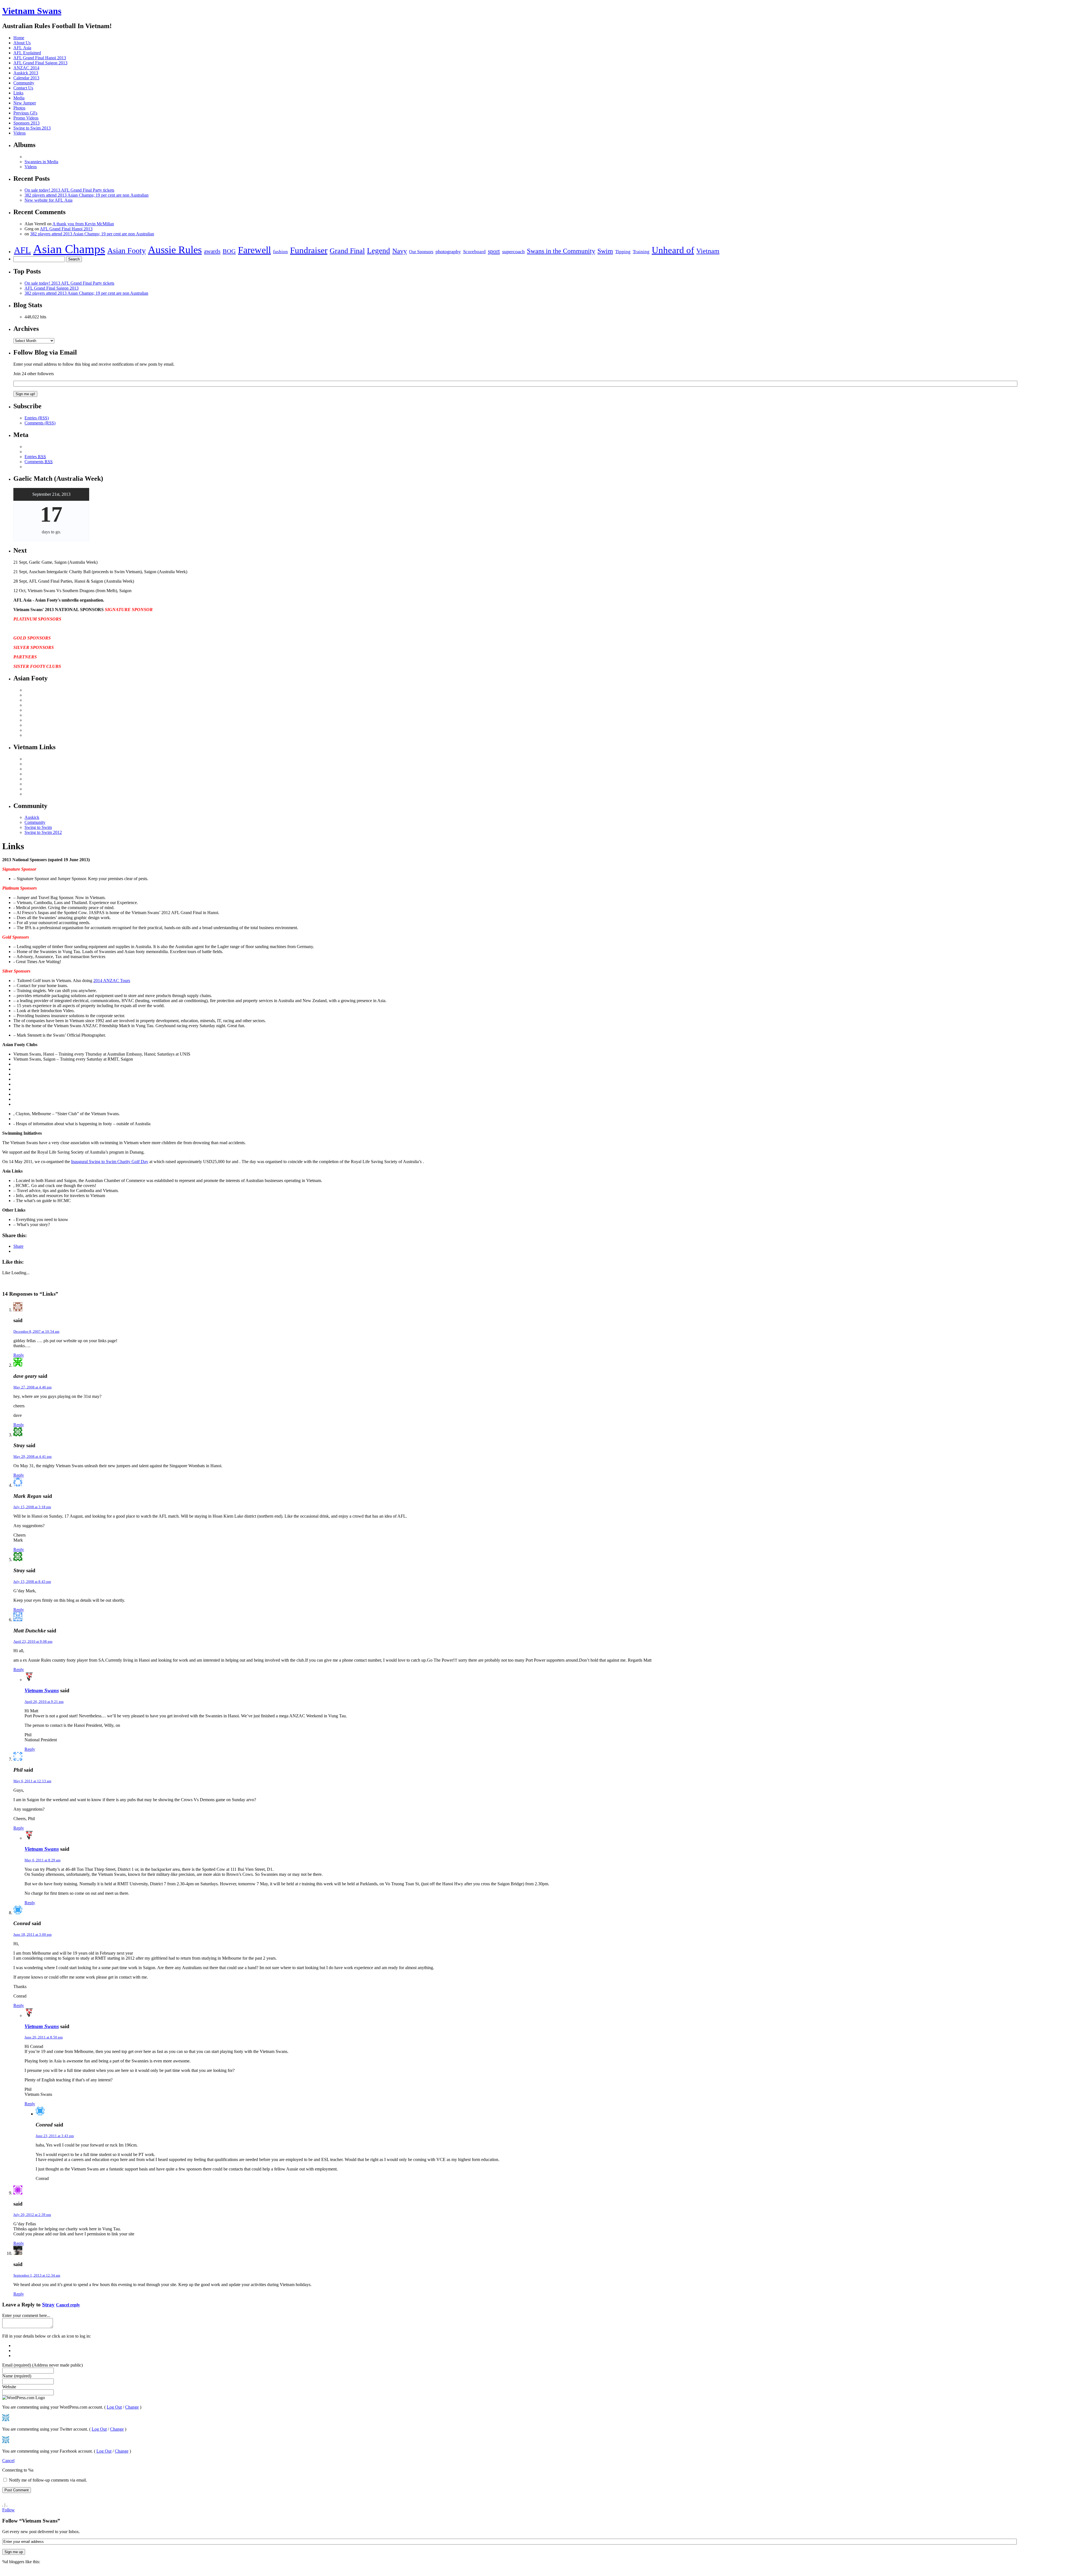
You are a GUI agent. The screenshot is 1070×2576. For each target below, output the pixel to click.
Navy (400, 251)
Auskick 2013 (26, 73)
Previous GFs (25, 113)
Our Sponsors (421, 252)
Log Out (114, 2407)
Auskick (32, 817)
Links (18, 93)
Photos (19, 108)
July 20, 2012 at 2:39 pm (32, 2215)
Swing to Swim (38, 827)
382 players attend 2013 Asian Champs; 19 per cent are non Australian (87, 195)
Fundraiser (309, 250)
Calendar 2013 (26, 78)
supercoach (513, 252)
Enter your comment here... (26, 2315)
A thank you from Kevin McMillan (83, 224)
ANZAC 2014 (26, 68)
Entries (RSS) (37, 418)
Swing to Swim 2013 (32, 128)
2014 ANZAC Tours (112, 981)
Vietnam (708, 251)
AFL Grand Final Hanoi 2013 (40, 58)
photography (448, 252)
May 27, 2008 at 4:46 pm (32, 1387)
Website (9, 2387)
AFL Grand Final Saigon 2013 (40, 63)
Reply (19, 1355)
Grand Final (347, 251)
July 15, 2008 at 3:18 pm (32, 1507)
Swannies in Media (41, 162)
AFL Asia (22, 48)
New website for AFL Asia (48, 200)
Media (19, 98)
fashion (280, 252)
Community (24, 83)
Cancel (8, 2461)
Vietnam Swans (32, 11)
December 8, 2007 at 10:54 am (36, 1331)
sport (494, 251)
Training (641, 252)
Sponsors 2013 (26, 123)
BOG (229, 251)
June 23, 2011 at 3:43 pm (55, 2136)
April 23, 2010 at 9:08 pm (33, 1641)
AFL (22, 250)
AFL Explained (27, 53)
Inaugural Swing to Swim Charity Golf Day (110, 1162)
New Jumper (25, 103)
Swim (605, 251)
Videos (20, 133)
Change (132, 2407)
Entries (35, 457)
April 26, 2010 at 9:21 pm (44, 1702)
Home (19, 38)
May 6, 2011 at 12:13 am (32, 1781)
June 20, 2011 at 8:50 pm (44, 2037)
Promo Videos (26, 118)
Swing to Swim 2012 (43, 832)
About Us (22, 43)
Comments (39, 462)
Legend (379, 251)
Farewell (254, 250)
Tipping (623, 252)
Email (42, 2365)
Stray (48, 2305)
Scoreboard (474, 252)
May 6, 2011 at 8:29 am (42, 1860)
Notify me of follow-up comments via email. (48, 2480)
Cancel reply (68, 2305)
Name (17, 2376)
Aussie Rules (175, 250)
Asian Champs (69, 249)
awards (212, 251)
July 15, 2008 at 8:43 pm (32, 1582)
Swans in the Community (561, 251)
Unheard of (673, 250)
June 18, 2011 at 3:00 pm (32, 1934)
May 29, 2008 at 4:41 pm (32, 1457)
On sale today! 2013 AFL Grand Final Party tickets (69, 190)
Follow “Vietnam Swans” (31, 2521)
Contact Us (23, 88)
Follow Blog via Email (45, 352)
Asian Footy (127, 251)
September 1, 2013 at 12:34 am (37, 2275)
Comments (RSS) (40, 423)
